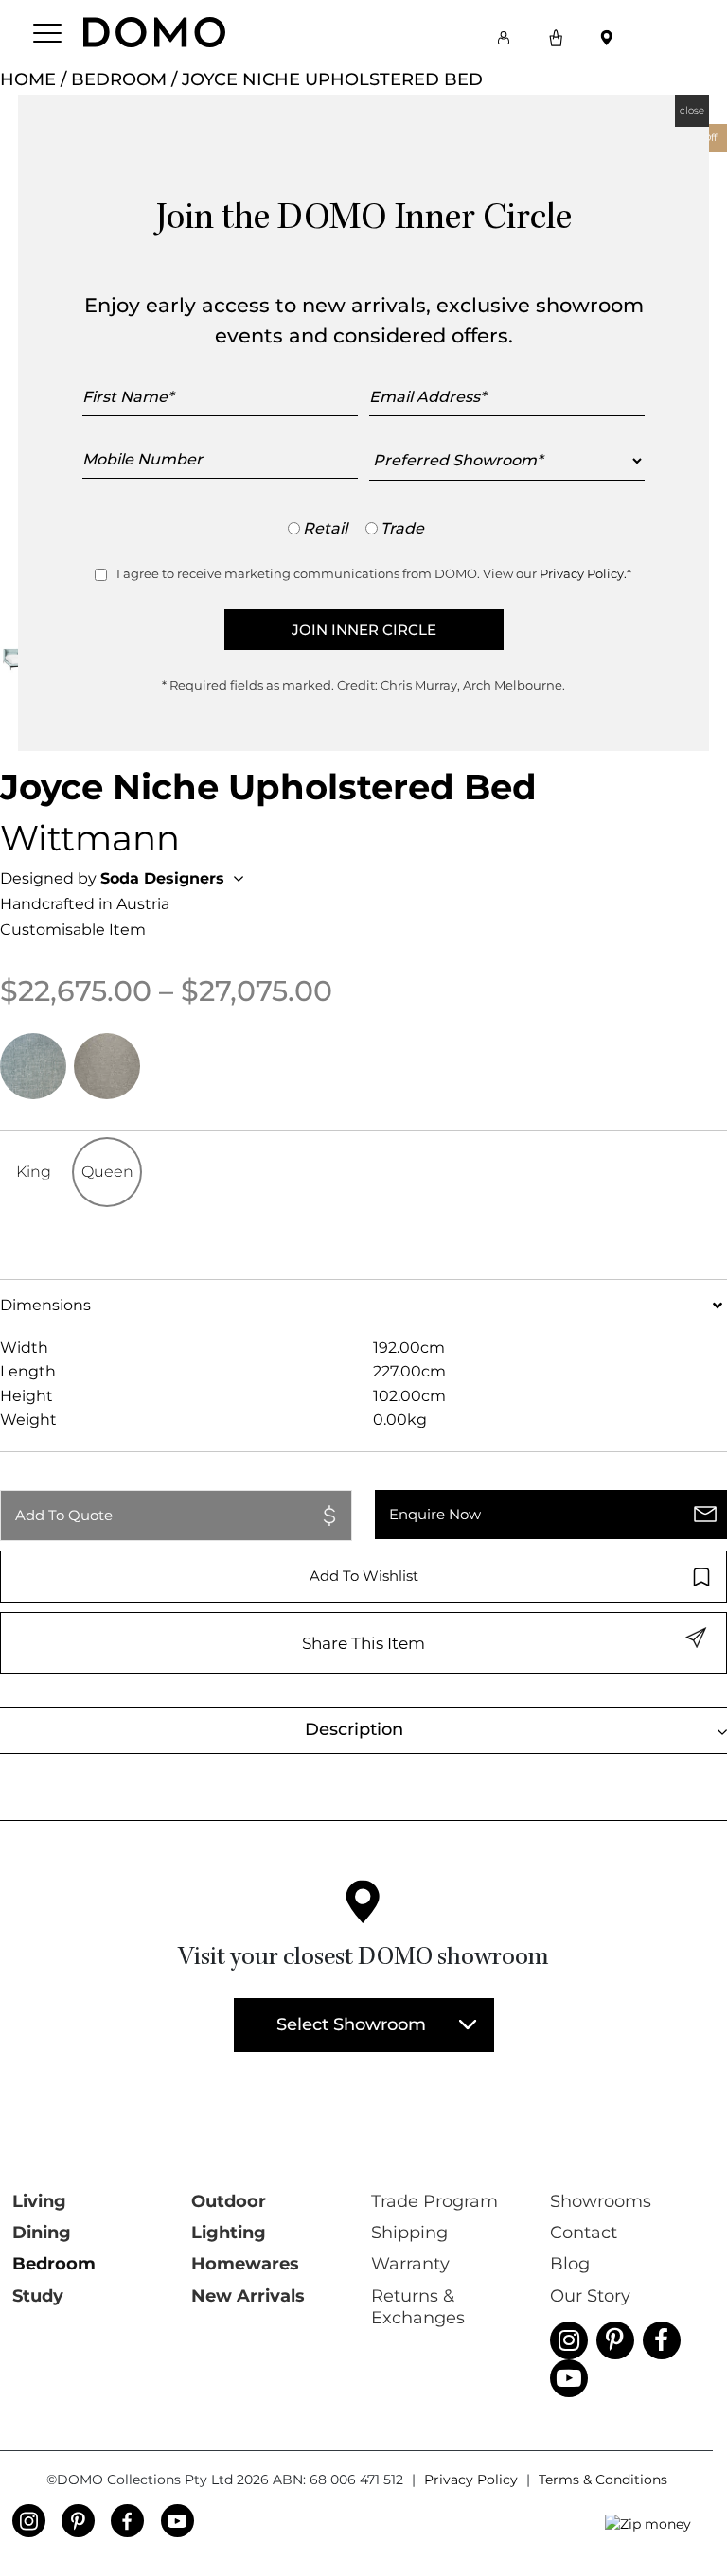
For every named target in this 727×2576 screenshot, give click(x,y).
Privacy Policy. (583, 573)
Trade (402, 528)
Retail (325, 528)
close (692, 110)
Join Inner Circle (364, 630)
